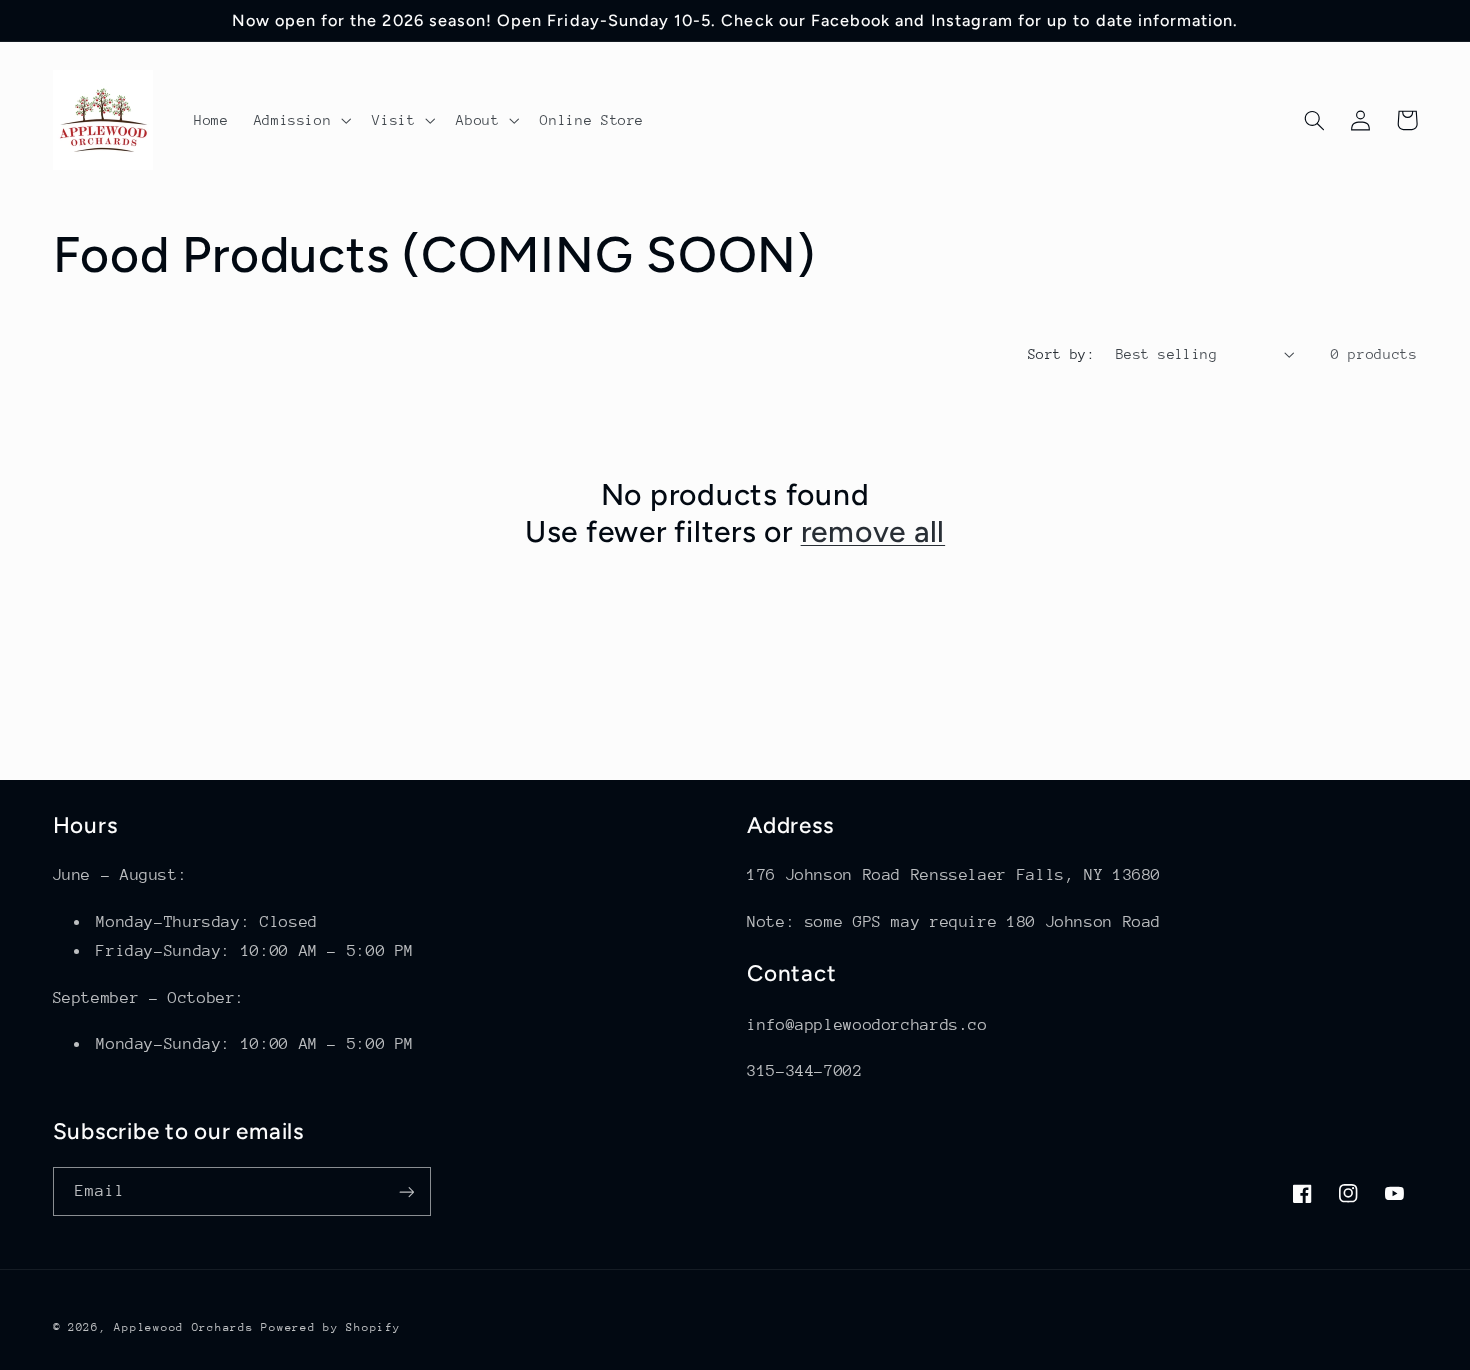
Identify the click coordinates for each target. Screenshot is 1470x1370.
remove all (873, 531)
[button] (300, 120)
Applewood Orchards (183, 1327)
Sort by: (1061, 354)
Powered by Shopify (330, 1327)
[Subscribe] (406, 1191)
